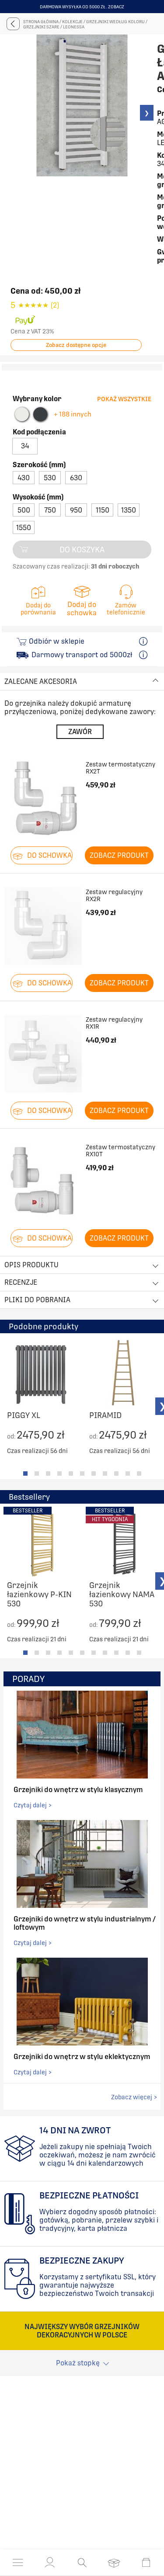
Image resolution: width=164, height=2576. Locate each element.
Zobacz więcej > (134, 2097)
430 (24, 478)
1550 (24, 528)
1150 (103, 510)
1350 (129, 510)
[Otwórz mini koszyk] (146, 2562)
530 (50, 478)
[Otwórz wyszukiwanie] (82, 2562)
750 (50, 510)
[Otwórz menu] (18, 2562)
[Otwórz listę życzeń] (114, 2562)
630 (76, 478)
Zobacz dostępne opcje (76, 345)
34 (25, 446)
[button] (50, 2562)
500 (24, 510)
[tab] (25, 1473)
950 (76, 510)
